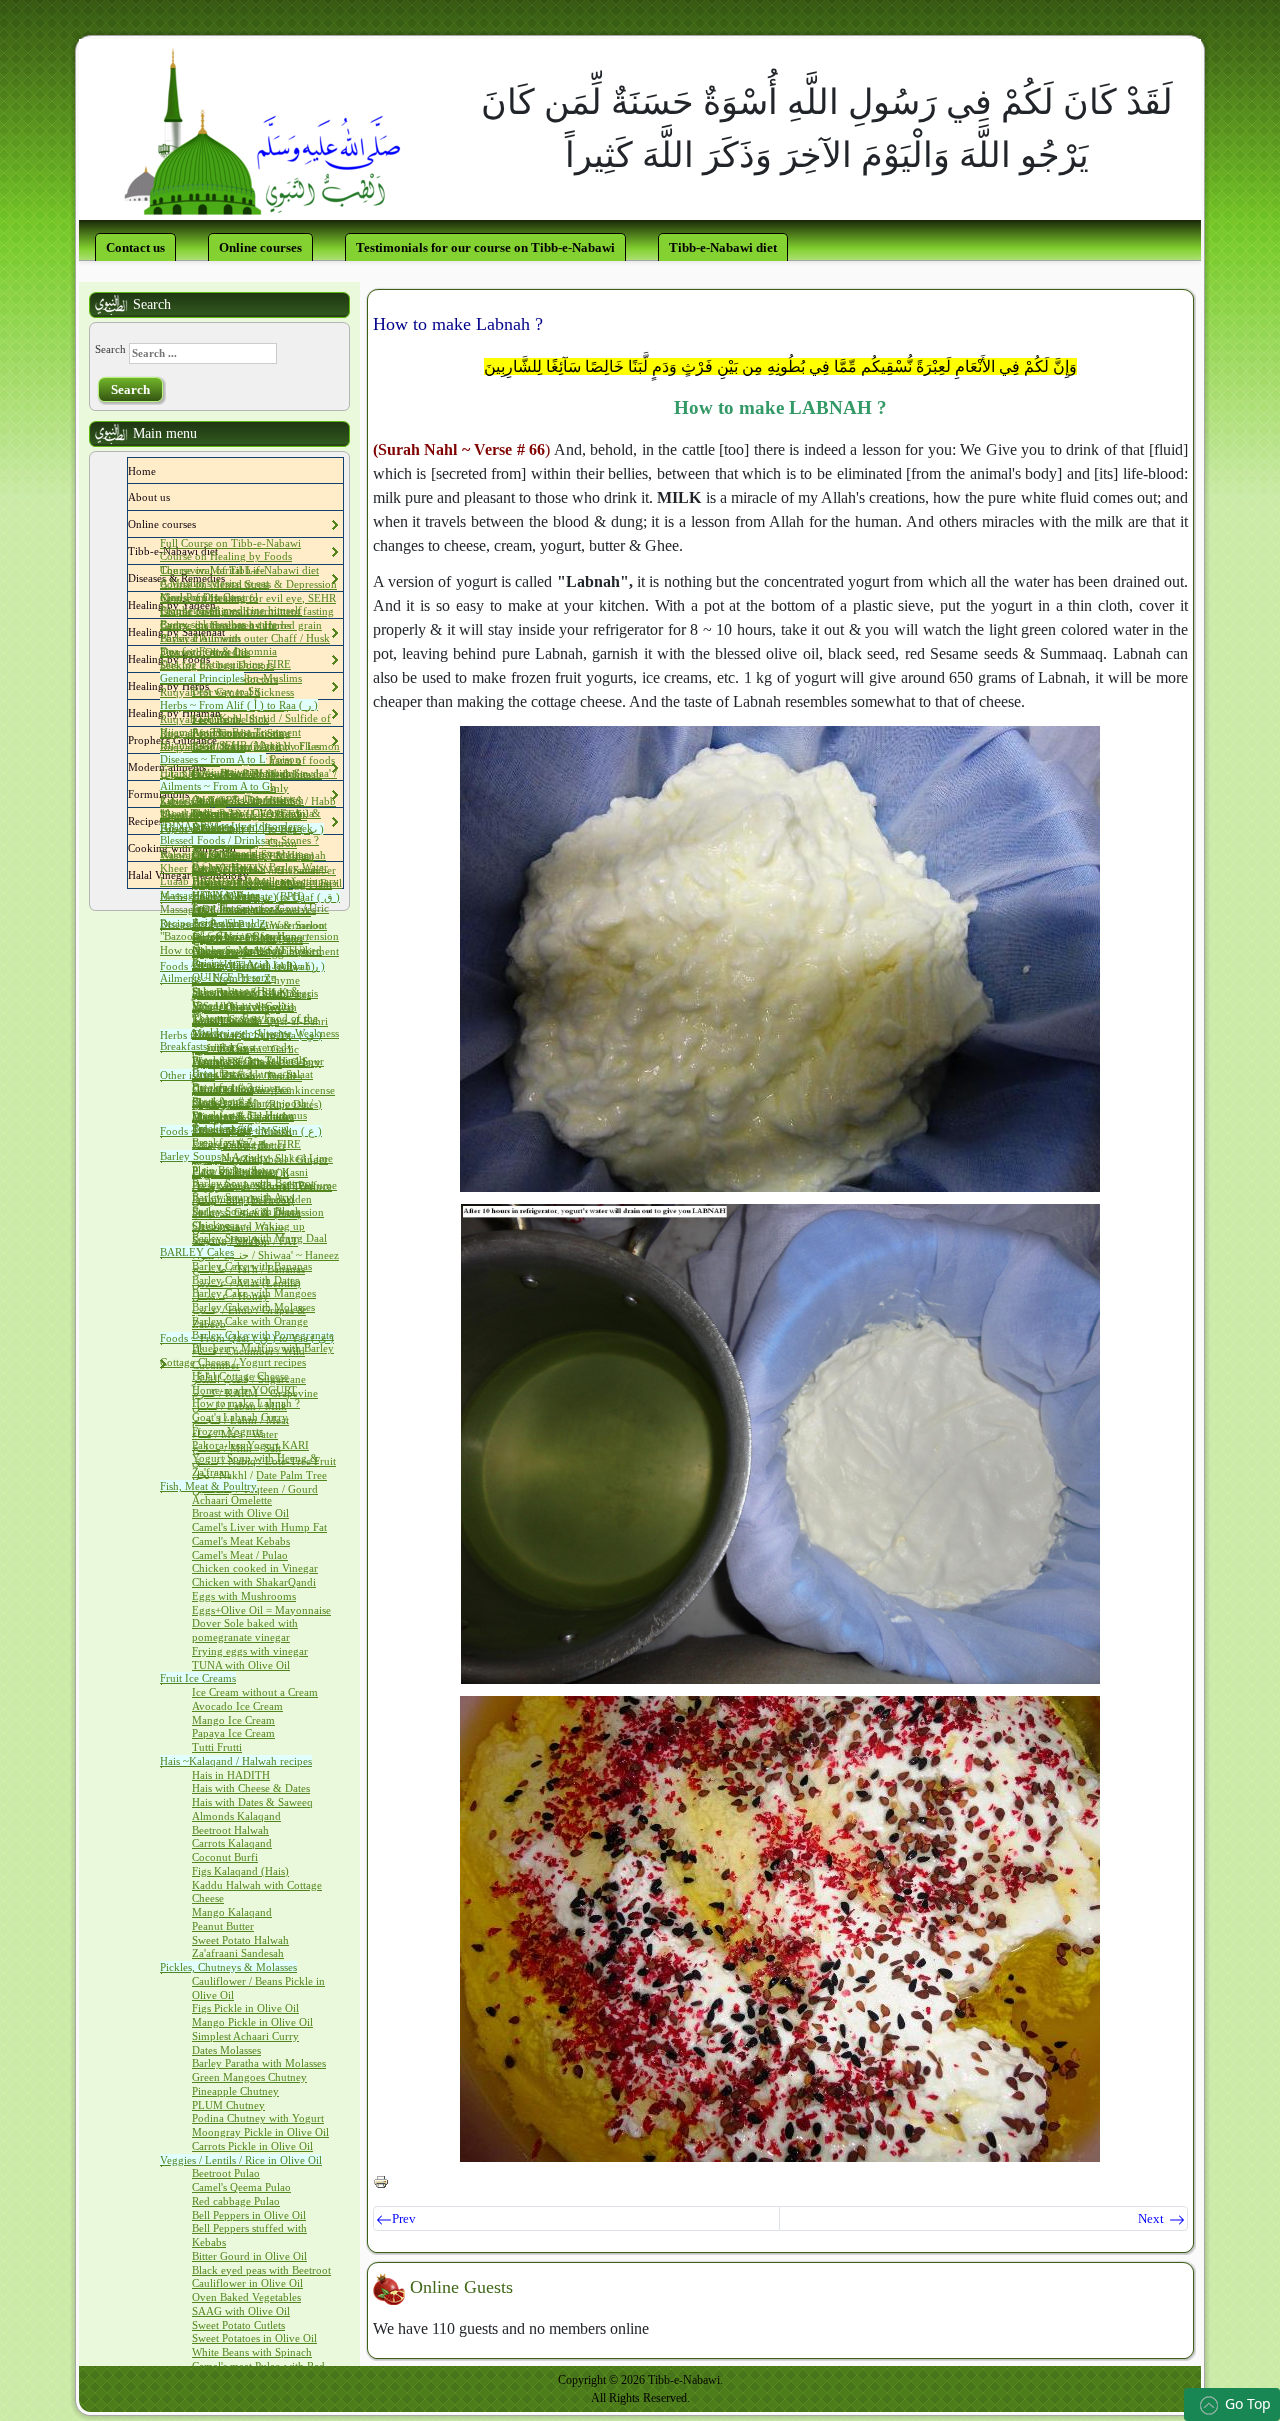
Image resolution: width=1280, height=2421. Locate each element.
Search (110, 349)
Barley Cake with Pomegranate (263, 1335)
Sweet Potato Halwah (240, 1940)
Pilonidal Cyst (224, 1047)
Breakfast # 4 (222, 1101)
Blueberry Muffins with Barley (263, 1348)
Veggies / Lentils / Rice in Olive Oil (241, 2160)
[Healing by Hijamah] (226, 713)
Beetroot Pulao (226, 2173)
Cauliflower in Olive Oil (247, 2283)
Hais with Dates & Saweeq (252, 1802)
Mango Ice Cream (233, 1720)
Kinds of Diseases (200, 597)
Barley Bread (222, 853)
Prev (404, 2218)
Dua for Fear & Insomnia (218, 651)
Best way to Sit (226, 691)
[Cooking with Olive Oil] (241, 848)
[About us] (175, 497)
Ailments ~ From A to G (215, 786)
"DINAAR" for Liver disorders (230, 826)
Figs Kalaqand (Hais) (240, 1871)
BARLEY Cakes (197, 1252)
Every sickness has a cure (218, 624)
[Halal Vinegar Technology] (254, 875)
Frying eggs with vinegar (250, 1651)
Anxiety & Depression (243, 799)
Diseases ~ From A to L (213, 759)
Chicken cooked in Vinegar (255, 1568)
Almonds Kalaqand (236, 1816)
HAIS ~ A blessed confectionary (265, 881)
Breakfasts (183, 1046)
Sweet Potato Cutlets (238, 2325)
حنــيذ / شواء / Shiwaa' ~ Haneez (265, 1255)
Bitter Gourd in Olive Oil (249, 2256)
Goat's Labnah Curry (240, 1417)
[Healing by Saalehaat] (230, 632)
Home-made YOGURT (244, 1390)
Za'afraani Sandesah (238, 1953)
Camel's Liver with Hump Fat (259, 1527)
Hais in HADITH (231, 1775)
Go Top (1248, 2403)
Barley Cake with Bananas (252, 1266)
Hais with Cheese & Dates (251, 1788)
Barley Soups (190, 1156)
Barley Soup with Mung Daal (259, 1238)
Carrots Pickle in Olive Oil (252, 2146)
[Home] (161, 471)
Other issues (187, 1075)
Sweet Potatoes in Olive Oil (254, 2338)
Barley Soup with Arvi (243, 1197)
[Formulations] (194, 794)
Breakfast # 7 (222, 1142)
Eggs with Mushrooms (244, 1596)
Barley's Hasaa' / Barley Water (260, 867)
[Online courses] (201, 524)
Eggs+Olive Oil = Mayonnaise (261, 1610)
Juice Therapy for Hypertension (265, 936)
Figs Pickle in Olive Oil (245, 2008)
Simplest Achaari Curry (245, 2036)
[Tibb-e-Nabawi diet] (223, 551)
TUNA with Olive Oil (241, 1665)
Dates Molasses (226, 2050)
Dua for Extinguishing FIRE (225, 664)
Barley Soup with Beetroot (253, 1183)
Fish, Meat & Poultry (208, 1486)
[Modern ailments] (211, 767)
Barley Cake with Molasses (253, 1307)
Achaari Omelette (232, 1500)
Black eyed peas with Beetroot (261, 2270)
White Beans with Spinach (252, 2352)
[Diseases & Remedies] (230, 578)
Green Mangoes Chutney (249, 2077)
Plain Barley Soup (233, 1170)
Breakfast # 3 (222, 1087)
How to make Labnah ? (246, 1403)
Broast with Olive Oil (240, 1513)
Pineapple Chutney (235, 2091)
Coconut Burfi (225, 1857)
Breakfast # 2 (222, 1073)
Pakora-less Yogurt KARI (250, 1445)
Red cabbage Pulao (236, 2201)
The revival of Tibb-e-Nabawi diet (239, 570)
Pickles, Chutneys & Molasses (228, 1967)
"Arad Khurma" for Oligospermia (237, 813)
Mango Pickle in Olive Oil (252, 2022)
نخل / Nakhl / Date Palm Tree (259, 1475)
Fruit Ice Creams (198, 1678)
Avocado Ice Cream (237, 1706)
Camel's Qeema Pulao (241, 2187)
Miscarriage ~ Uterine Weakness (265, 1033)
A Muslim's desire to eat (214, 583)
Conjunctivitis (224, 772)
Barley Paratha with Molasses (259, 2063)
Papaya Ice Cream (233, 1733)
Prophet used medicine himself (231, 610)
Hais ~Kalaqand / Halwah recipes (236, 1761)
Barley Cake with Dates (245, 1280)
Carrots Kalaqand (232, 1843)
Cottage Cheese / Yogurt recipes (233, 1362)
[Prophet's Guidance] (222, 740)
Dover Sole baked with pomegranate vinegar (245, 1630)
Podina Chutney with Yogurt (258, 2118)
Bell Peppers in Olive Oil (249, 2215)
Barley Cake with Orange (250, 1321)
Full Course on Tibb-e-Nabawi (230, 543)
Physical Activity (230, 1157)
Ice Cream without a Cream (255, 1692)
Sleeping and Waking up (248, 1226)
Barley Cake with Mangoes (254, 1293)
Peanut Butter (223, 1926)
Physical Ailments (200, 638)
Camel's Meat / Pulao (240, 1555)
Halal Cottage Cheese (240, 1376)
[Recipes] (168, 821)
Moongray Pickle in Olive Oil (260, 2132)
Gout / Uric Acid (230, 964)
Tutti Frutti (217, 1747)
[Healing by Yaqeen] (221, 605)
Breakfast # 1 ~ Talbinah (248, 1060)
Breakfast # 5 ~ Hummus (249, 1115)
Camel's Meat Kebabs (241, 1541)
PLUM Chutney (228, 2105)
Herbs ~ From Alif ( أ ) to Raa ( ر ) (239, 705)
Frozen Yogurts (227, 1431)
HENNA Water (225, 895)
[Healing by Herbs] (214, 686)
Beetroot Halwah (230, 1830)
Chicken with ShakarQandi (254, 1582)
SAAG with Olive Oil (241, 2311)
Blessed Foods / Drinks (212, 840)
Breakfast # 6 (222, 1128)
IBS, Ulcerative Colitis (243, 1006)
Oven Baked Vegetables (246, 2297)
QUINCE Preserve (234, 977)
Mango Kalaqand (232, 1912)
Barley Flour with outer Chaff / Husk (245, 638)
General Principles (202, 678)
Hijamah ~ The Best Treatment (230, 732)
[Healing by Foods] (215, 659)
